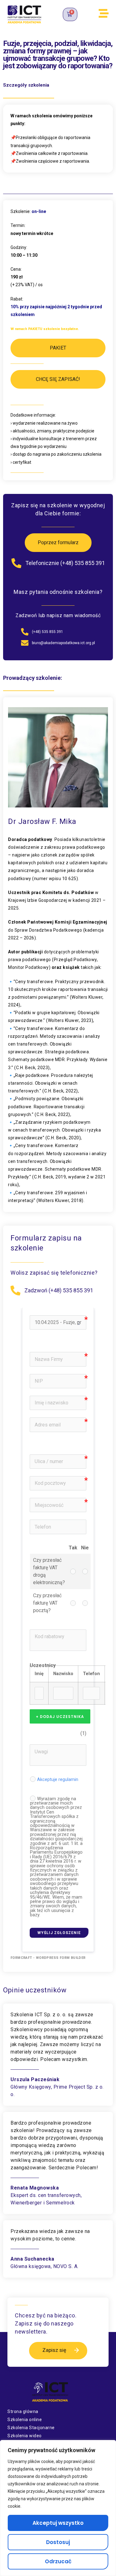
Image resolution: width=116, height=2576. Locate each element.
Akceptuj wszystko (58, 2523)
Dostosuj (58, 2542)
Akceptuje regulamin (58, 1780)
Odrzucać (58, 2561)
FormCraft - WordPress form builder (48, 1958)
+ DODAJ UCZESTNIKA (60, 1717)
